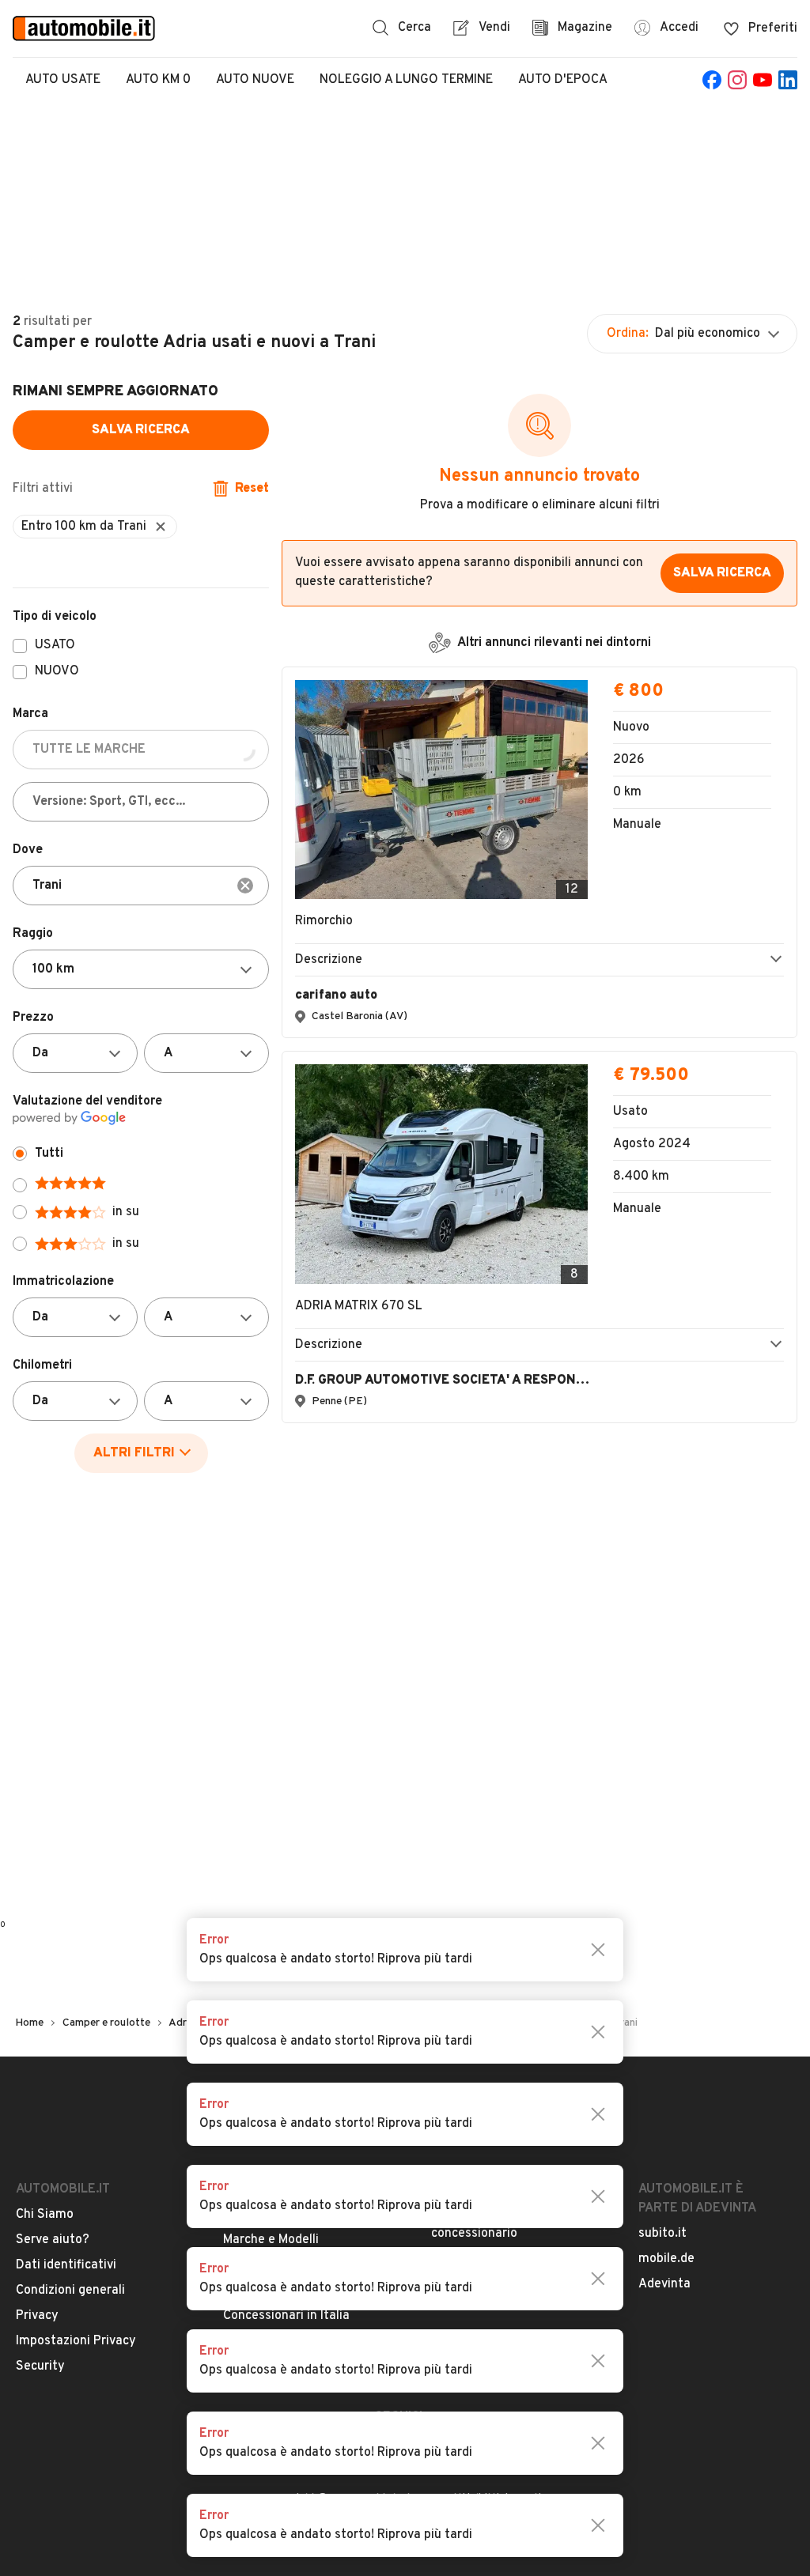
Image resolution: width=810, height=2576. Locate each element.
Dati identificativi (66, 2265)
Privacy (37, 2316)
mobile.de (666, 2259)
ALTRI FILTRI (134, 1453)
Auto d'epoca (563, 80)
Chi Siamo (45, 2215)
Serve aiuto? (53, 2240)
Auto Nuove (255, 80)
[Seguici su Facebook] (712, 80)
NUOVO (57, 672)
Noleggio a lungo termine (406, 80)
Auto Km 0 (158, 80)
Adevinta (664, 2284)
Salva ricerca (141, 430)
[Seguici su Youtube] (763, 80)
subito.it (662, 2234)
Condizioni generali (70, 2291)
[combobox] (141, 886)
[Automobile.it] (84, 28)
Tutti (49, 1154)
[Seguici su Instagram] (737, 80)
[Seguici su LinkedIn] (788, 80)
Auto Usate (63, 80)
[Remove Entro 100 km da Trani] (161, 527)
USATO (55, 646)
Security (40, 2366)
